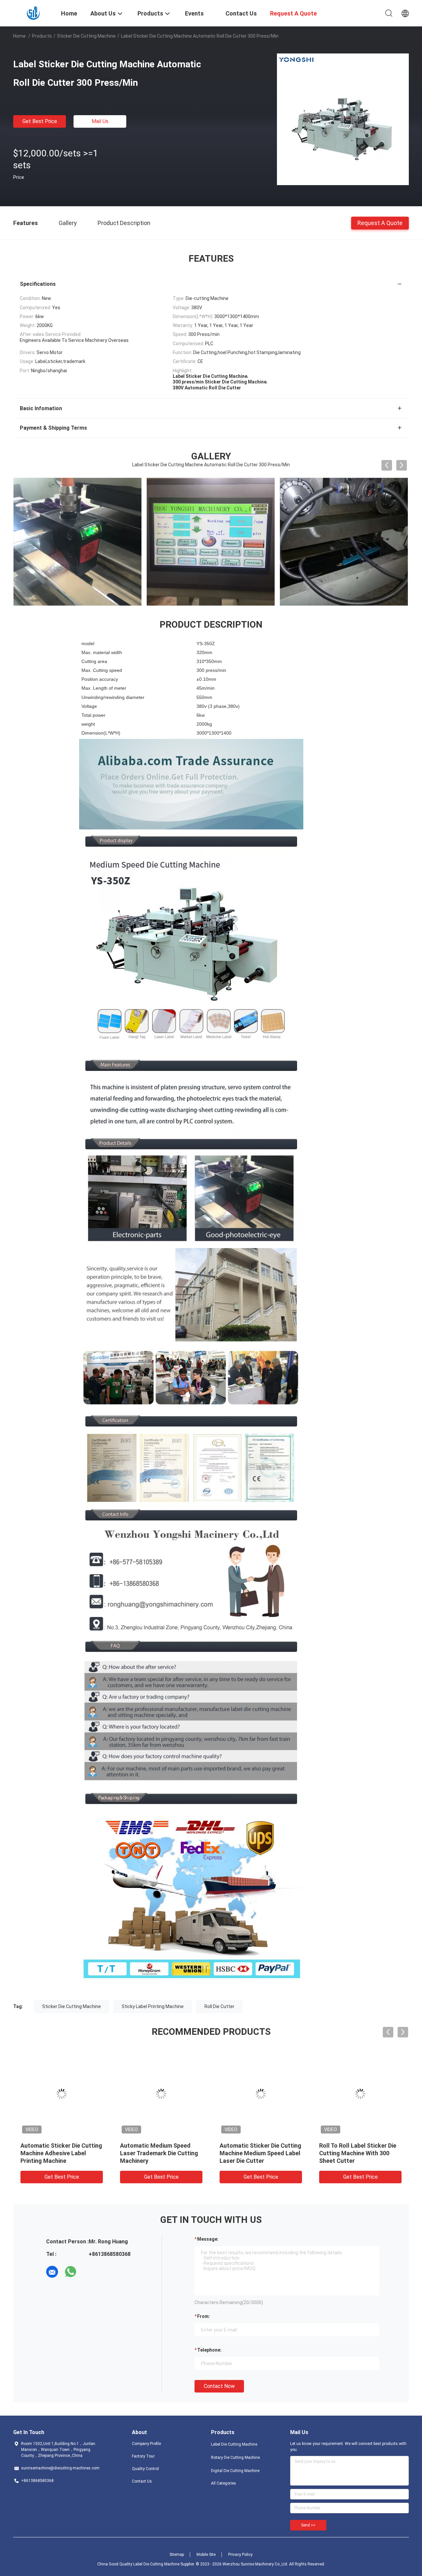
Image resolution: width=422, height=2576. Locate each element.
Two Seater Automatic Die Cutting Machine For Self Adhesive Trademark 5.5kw (57, 2153)
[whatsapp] (71, 2272)
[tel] (89, 2272)
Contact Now (219, 2386)
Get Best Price (40, 121)
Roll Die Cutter (219, 2006)
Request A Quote (380, 223)
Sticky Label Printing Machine (153, 2006)
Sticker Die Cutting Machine (86, 36)
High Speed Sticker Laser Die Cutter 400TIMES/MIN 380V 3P (159, 2153)
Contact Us (142, 2481)
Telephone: (209, 2350)
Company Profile (146, 2444)
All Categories (224, 2483)
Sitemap (177, 2555)
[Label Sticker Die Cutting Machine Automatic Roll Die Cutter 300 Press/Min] (343, 119)
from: (204, 2316)
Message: (208, 2239)
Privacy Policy (240, 2555)
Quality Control (145, 2469)
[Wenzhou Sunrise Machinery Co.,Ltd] (33, 13)
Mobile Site (206, 2555)
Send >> (308, 2525)
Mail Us (100, 121)
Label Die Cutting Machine (234, 2444)
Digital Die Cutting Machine (235, 2471)
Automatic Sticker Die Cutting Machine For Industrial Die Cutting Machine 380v (260, 2153)
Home (19, 36)
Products (42, 36)
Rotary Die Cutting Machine (235, 2458)
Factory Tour (143, 2456)
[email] (52, 2272)
